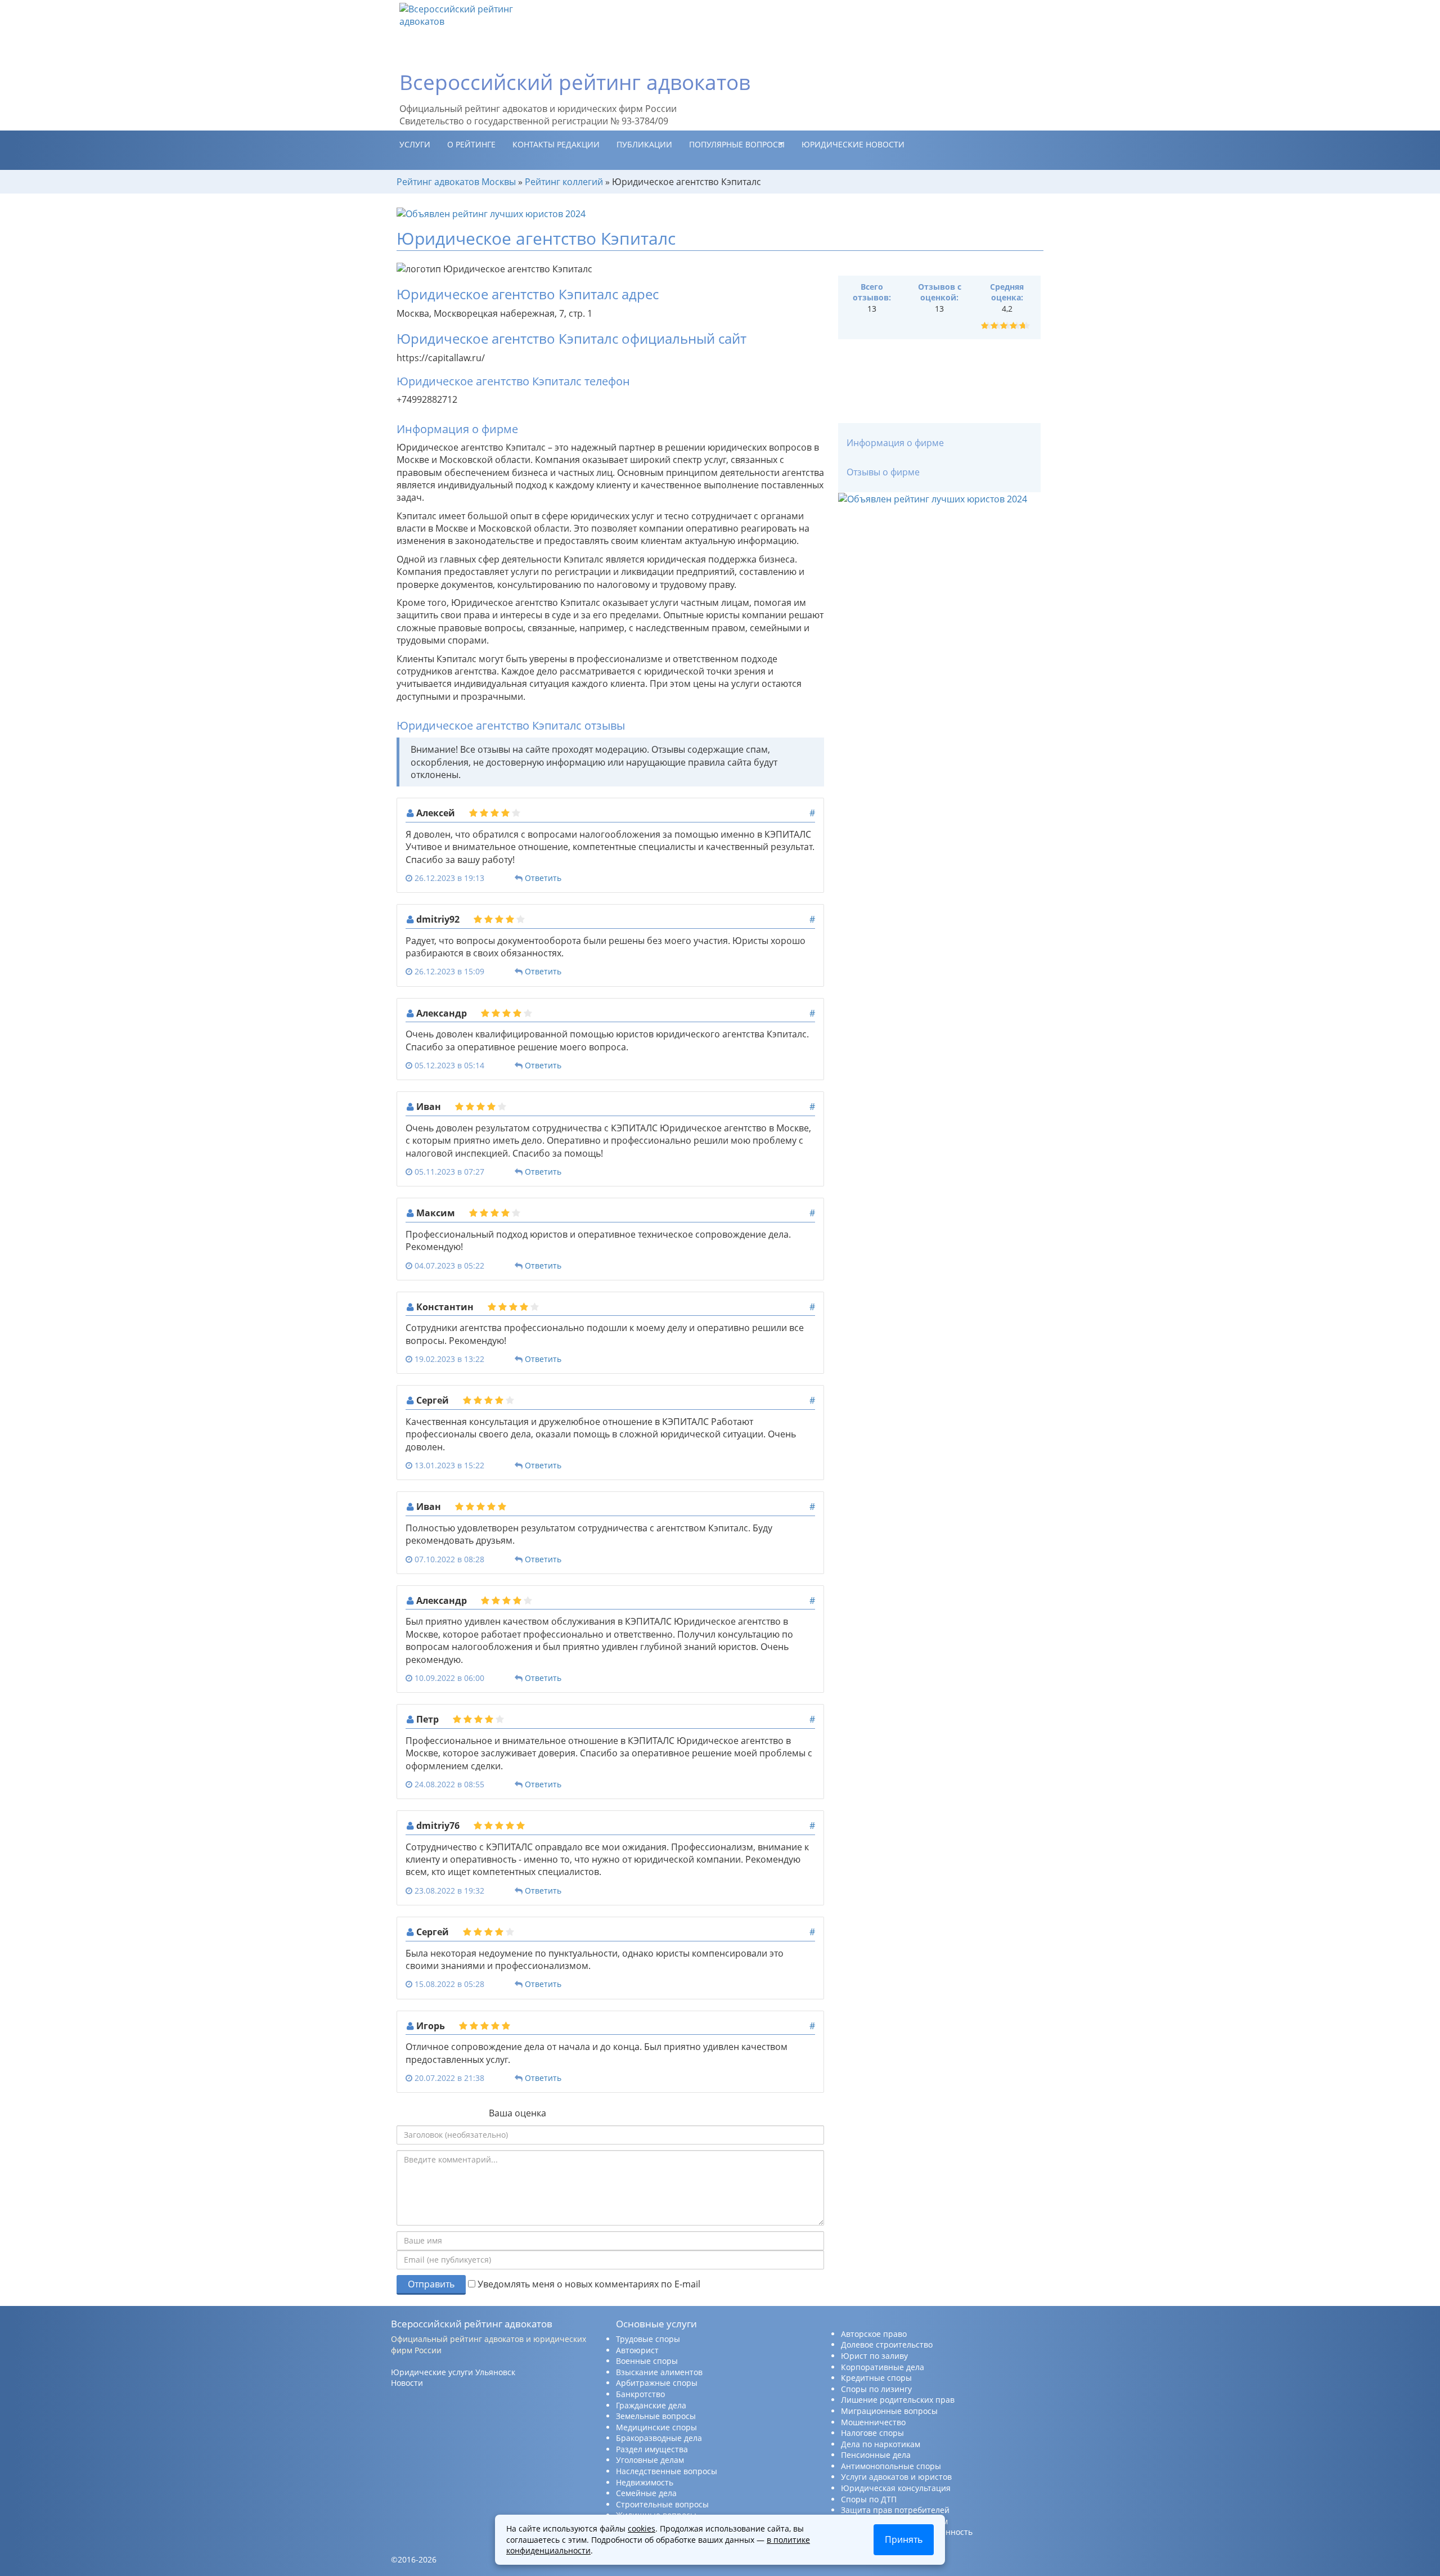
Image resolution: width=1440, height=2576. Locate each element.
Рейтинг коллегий (564, 182)
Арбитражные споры (657, 2383)
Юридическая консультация (896, 2488)
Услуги (415, 144)
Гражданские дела (651, 2405)
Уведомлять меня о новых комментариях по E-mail (588, 2284)
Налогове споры (872, 2433)
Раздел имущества (652, 2449)
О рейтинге (471, 144)
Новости (407, 2383)
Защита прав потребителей (895, 2510)
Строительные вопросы (662, 2504)
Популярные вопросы (737, 144)
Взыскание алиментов (659, 2372)
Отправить (431, 2284)
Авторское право (874, 2334)
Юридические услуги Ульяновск (453, 2372)
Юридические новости (853, 144)
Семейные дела (646, 2493)
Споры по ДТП (869, 2499)
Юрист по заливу (874, 2356)
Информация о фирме (895, 443)
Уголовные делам (650, 2460)
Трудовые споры (648, 2339)
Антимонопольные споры (891, 2466)
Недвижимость (645, 2482)
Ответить (543, 878)
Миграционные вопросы (889, 2411)
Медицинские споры (656, 2427)
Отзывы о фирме (883, 472)
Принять (904, 2539)
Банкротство (640, 2394)
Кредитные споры (876, 2378)
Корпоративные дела (883, 2367)
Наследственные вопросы (667, 2471)
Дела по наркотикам (881, 2444)
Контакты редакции (556, 144)
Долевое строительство (887, 2345)
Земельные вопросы (656, 2416)
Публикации (644, 144)
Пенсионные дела (876, 2455)
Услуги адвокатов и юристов (896, 2477)
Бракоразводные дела (659, 2438)
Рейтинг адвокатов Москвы (456, 182)
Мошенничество (873, 2422)
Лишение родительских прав (898, 2400)
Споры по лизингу (876, 2389)
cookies (642, 2528)
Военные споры (647, 2361)
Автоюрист (637, 2350)
